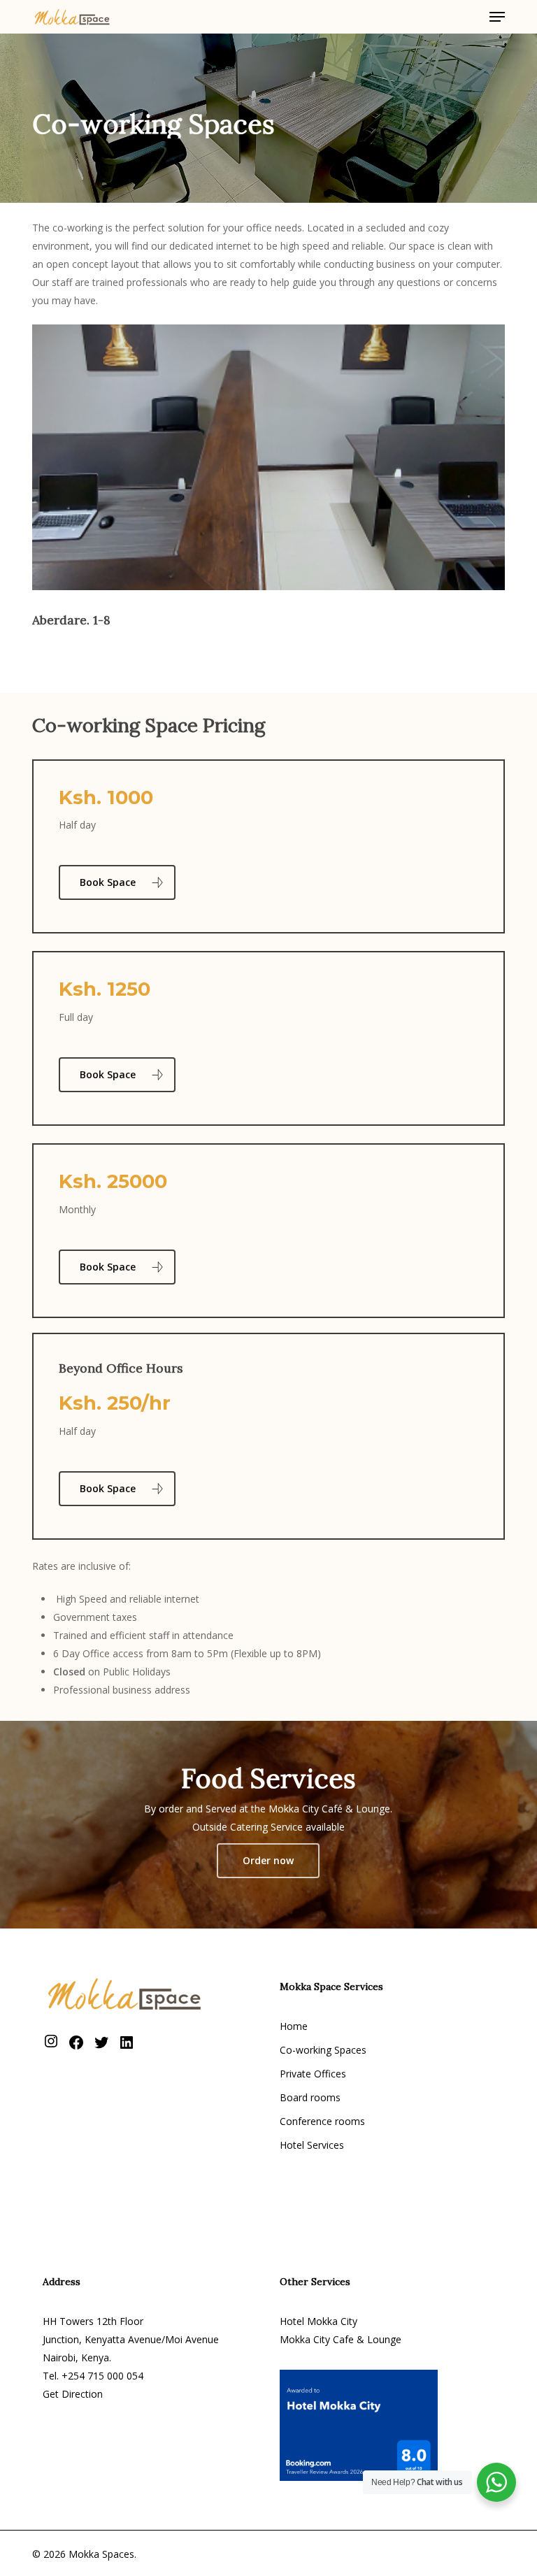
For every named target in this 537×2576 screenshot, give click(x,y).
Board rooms (310, 2097)
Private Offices (313, 2074)
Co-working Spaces (323, 2050)
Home (294, 2026)
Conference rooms (322, 2121)
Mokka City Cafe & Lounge (341, 2339)
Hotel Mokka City (318, 2321)
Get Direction (73, 2394)
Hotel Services (312, 2145)
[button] (497, 17)
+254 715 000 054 (102, 2376)
